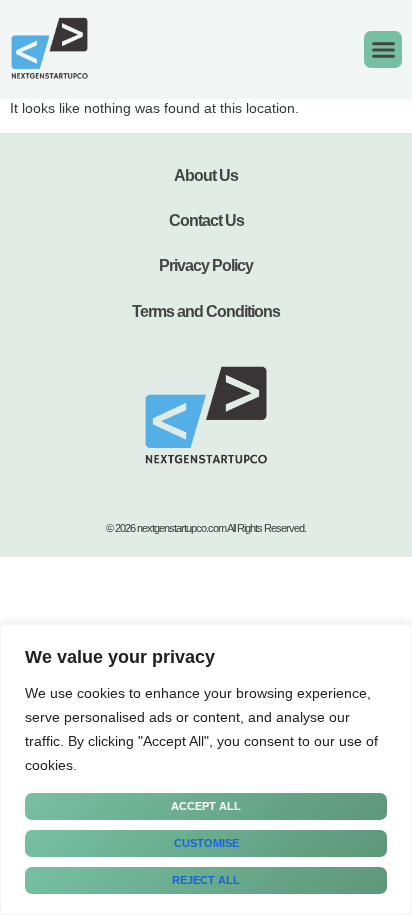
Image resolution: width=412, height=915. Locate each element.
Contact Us (206, 220)
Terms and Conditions (206, 311)
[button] (383, 50)
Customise (206, 843)
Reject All (206, 880)
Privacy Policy (206, 265)
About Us (206, 175)
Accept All (206, 806)
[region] (206, 769)
